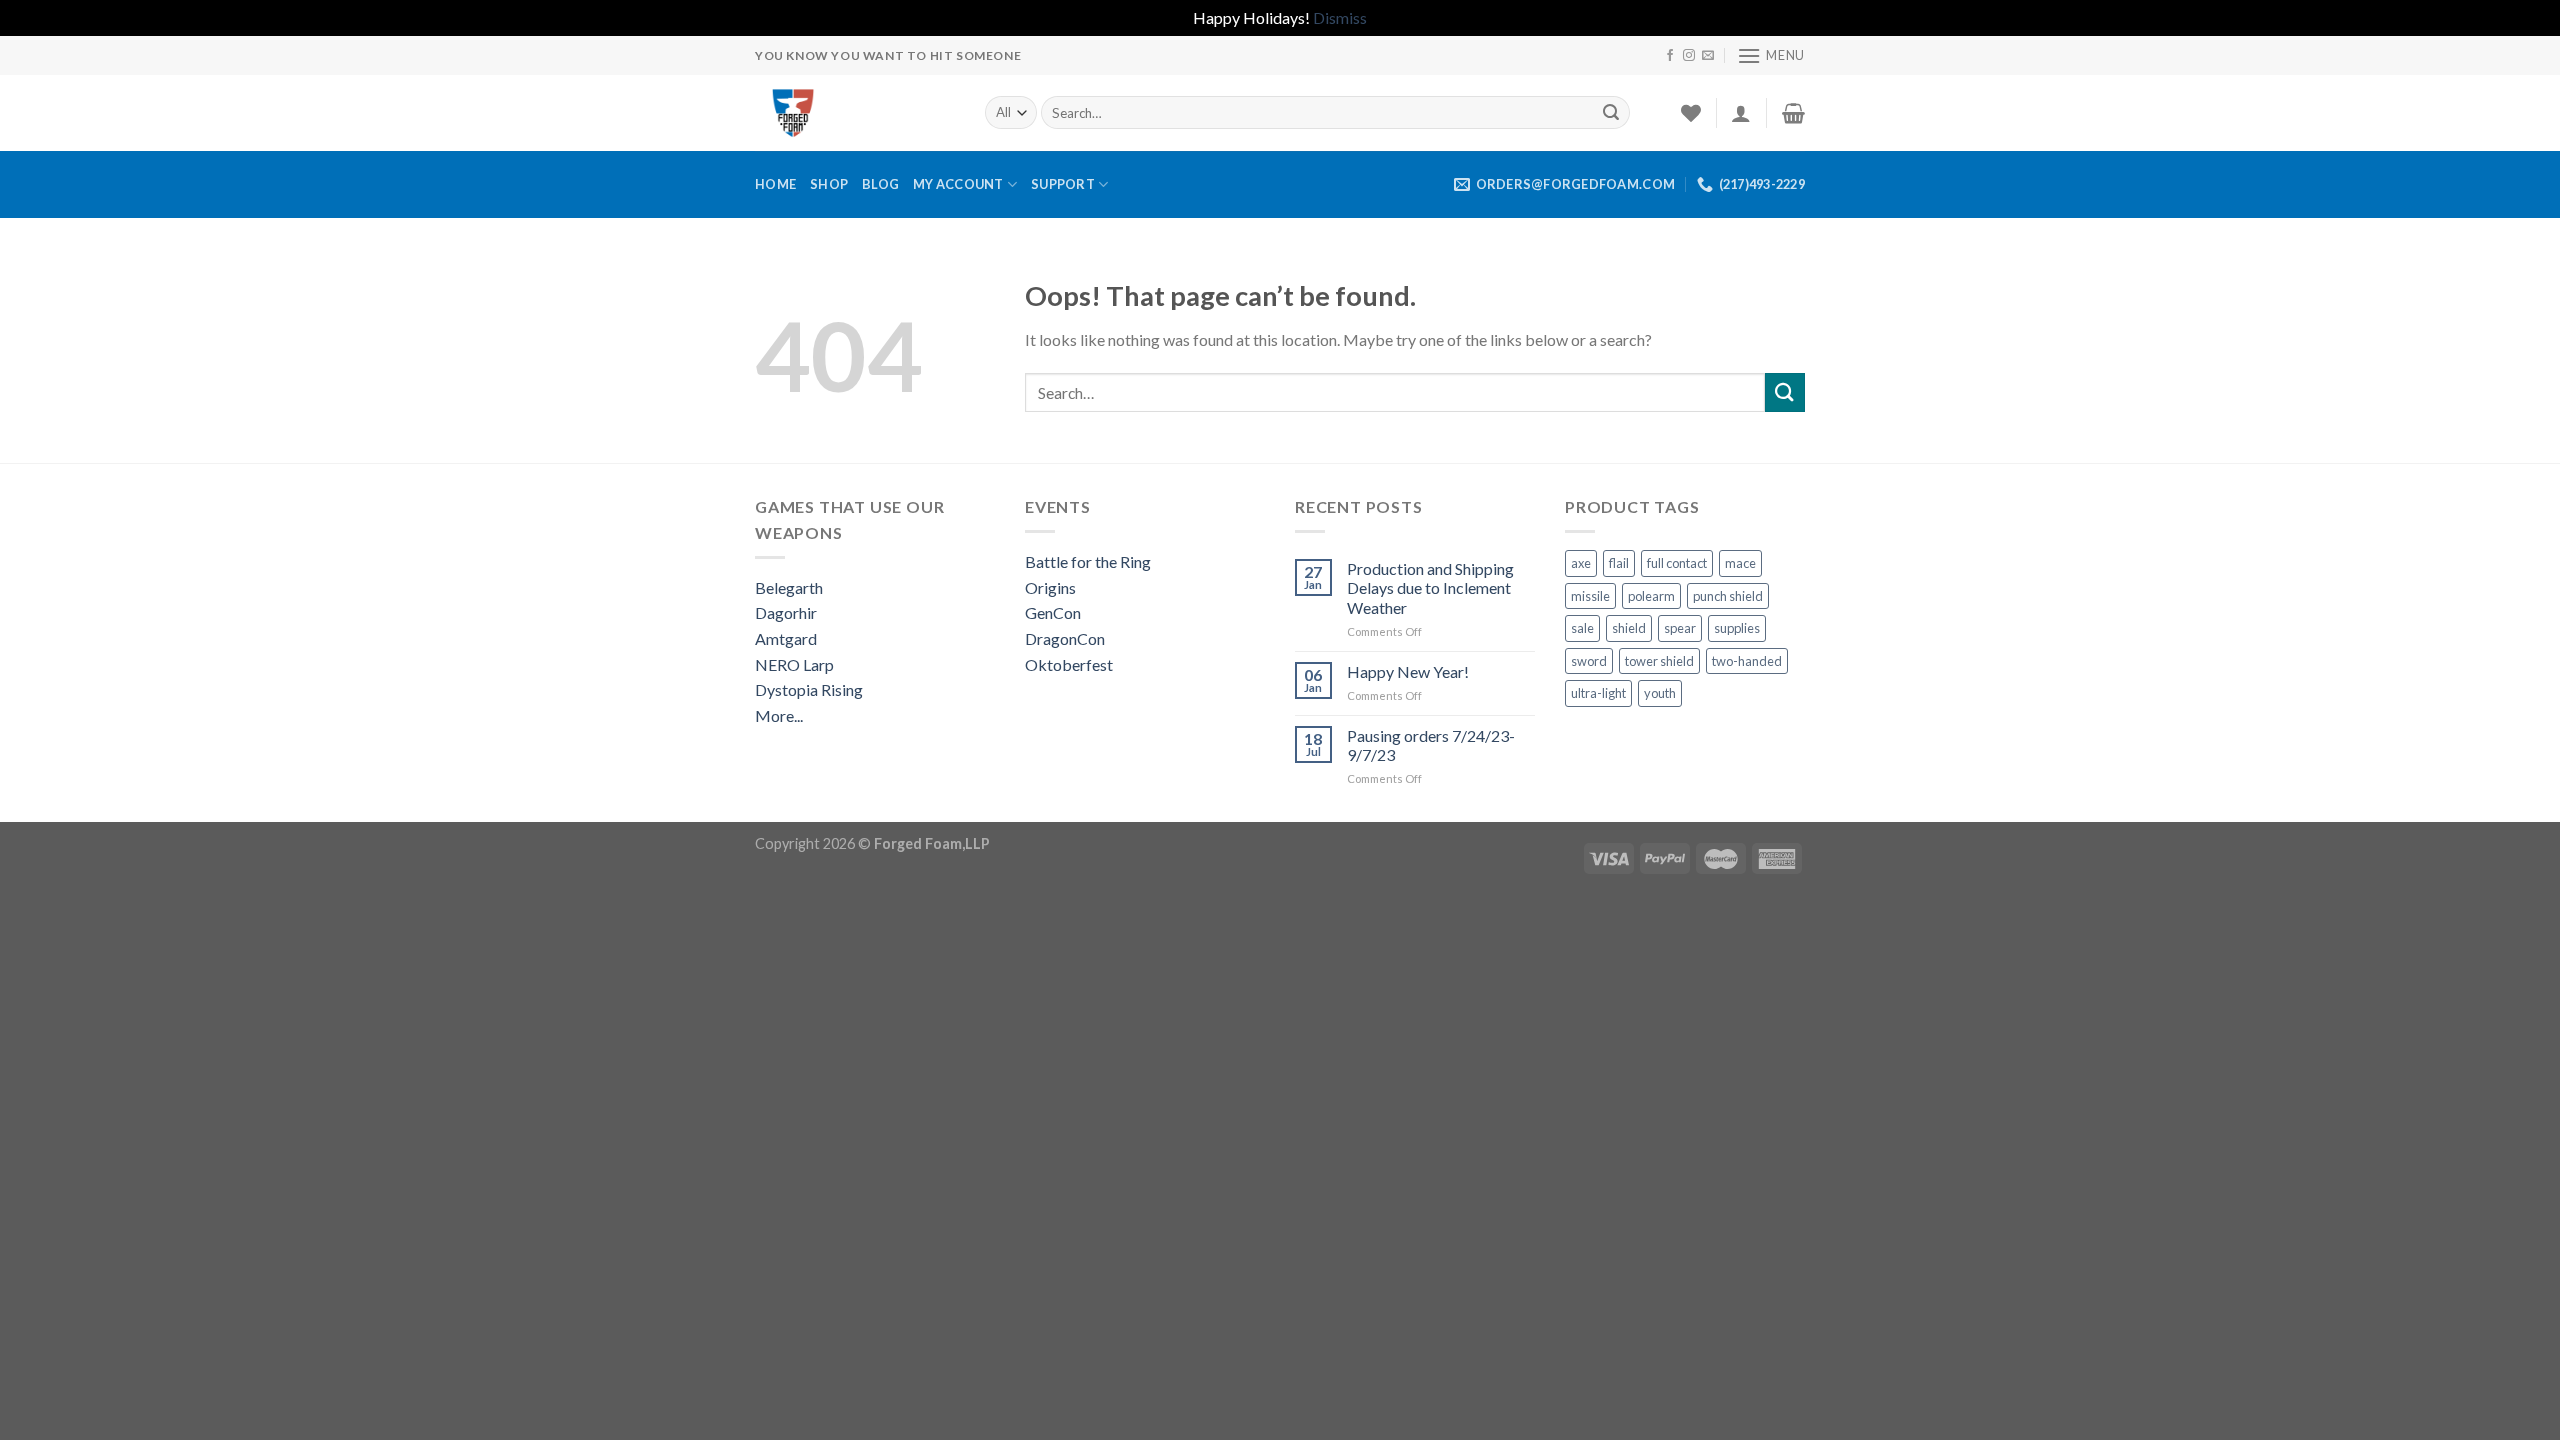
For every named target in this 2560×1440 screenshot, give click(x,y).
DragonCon (1065, 638)
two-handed (1747, 661)
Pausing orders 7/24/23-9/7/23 (1431, 745)
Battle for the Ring (1088, 561)
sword (1589, 661)
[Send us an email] (1708, 56)
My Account (958, 184)
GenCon (1053, 612)
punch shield (1728, 596)
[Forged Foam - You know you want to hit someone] (855, 113)
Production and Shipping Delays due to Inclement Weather (1430, 587)
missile (1590, 596)
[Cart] (1793, 113)
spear (1680, 628)
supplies (1737, 628)
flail (1619, 563)
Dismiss (1340, 17)
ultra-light (1598, 693)
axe (1581, 563)
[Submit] (1611, 113)
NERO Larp (794, 664)
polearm (1651, 596)
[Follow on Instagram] (1689, 56)
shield (1629, 628)
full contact (1677, 563)
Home (775, 184)
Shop (829, 184)
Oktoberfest (1069, 664)
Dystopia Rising (809, 689)
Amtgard (786, 638)
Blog (880, 184)
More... (779, 715)
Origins (1050, 587)
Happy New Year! (1408, 671)
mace (1740, 563)
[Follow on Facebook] (1670, 56)
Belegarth (789, 587)
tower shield (1659, 661)
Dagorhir (786, 612)
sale (1582, 628)
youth (1660, 693)
